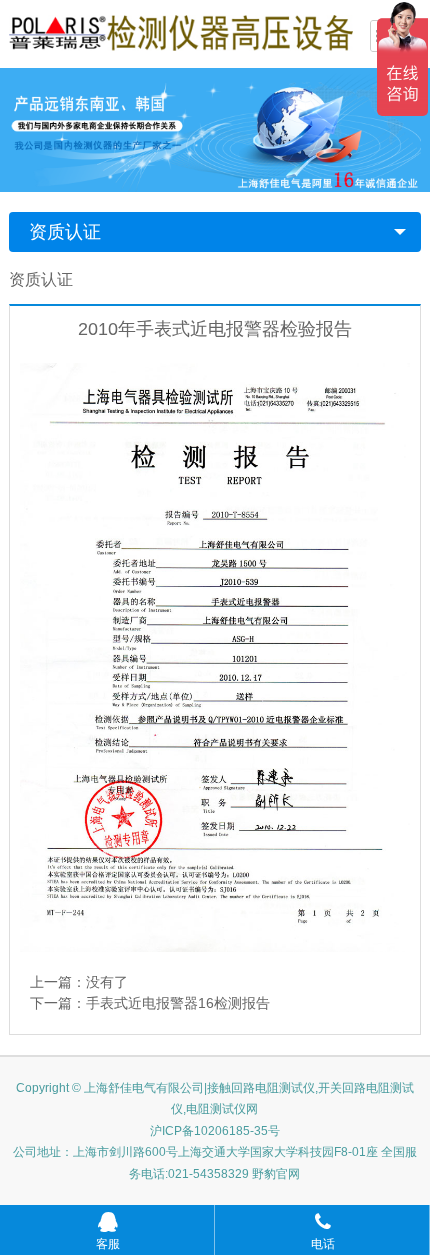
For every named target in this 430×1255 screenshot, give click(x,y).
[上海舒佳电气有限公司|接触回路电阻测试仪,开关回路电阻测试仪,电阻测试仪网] (181, 32)
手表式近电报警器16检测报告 (178, 1003)
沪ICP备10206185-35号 (215, 1131)
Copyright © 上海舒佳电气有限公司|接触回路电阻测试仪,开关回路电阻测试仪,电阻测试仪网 (215, 1099)
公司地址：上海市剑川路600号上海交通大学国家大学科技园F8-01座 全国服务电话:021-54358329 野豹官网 (215, 1163)
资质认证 (65, 232)
